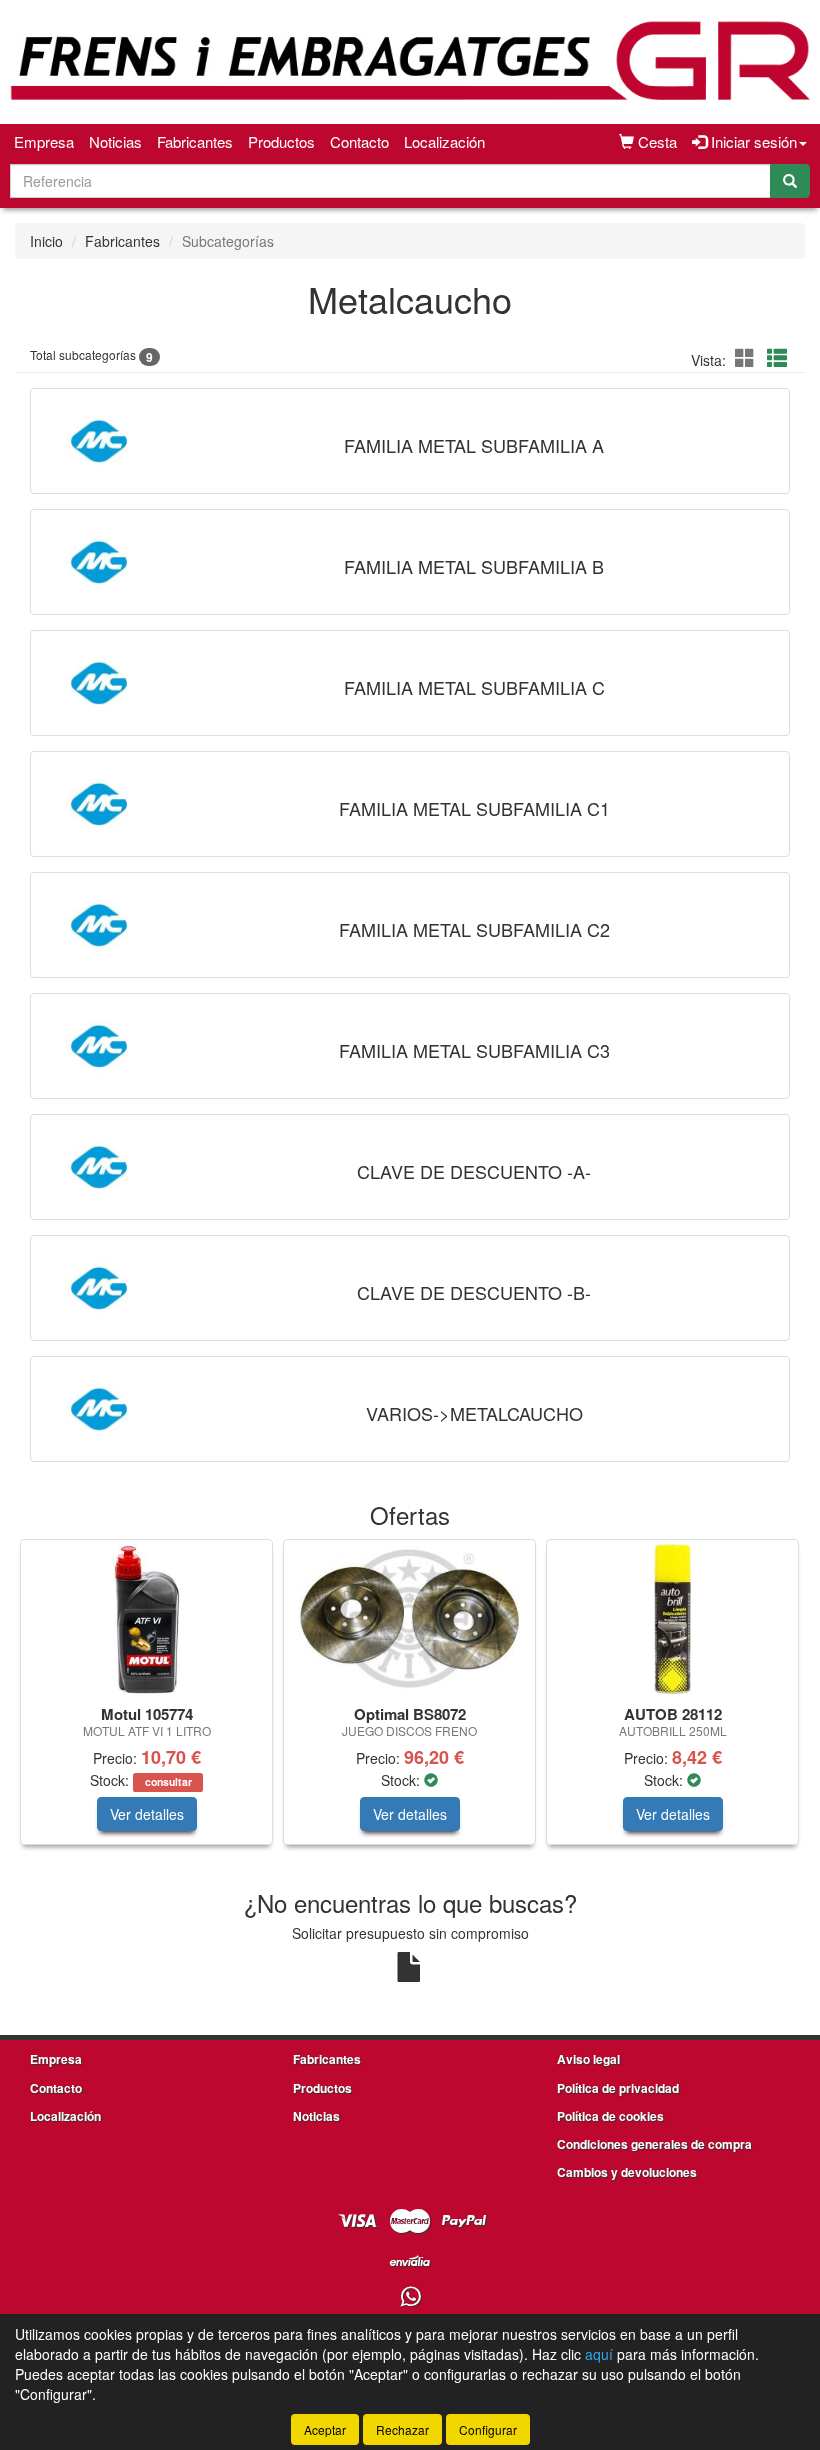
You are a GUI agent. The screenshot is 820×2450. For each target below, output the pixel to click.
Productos (281, 141)
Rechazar (402, 2429)
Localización (444, 141)
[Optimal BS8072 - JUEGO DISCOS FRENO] (409, 1618)
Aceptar (325, 2429)
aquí (599, 2354)
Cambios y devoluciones (627, 2172)
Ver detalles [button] (147, 1814)
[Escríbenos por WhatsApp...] (410, 2297)
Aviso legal (588, 2059)
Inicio (46, 241)
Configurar (488, 2429)
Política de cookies (610, 2116)
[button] (748, 357)
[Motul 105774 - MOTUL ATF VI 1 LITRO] (146, 1619)
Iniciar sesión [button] (752, 141)
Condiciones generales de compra (654, 2144)
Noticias (115, 141)
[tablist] (410, 1702)
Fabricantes (195, 141)
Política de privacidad (618, 2088)
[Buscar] (790, 181)
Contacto (359, 141)
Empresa (44, 141)
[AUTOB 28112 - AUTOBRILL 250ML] (672, 1619)
